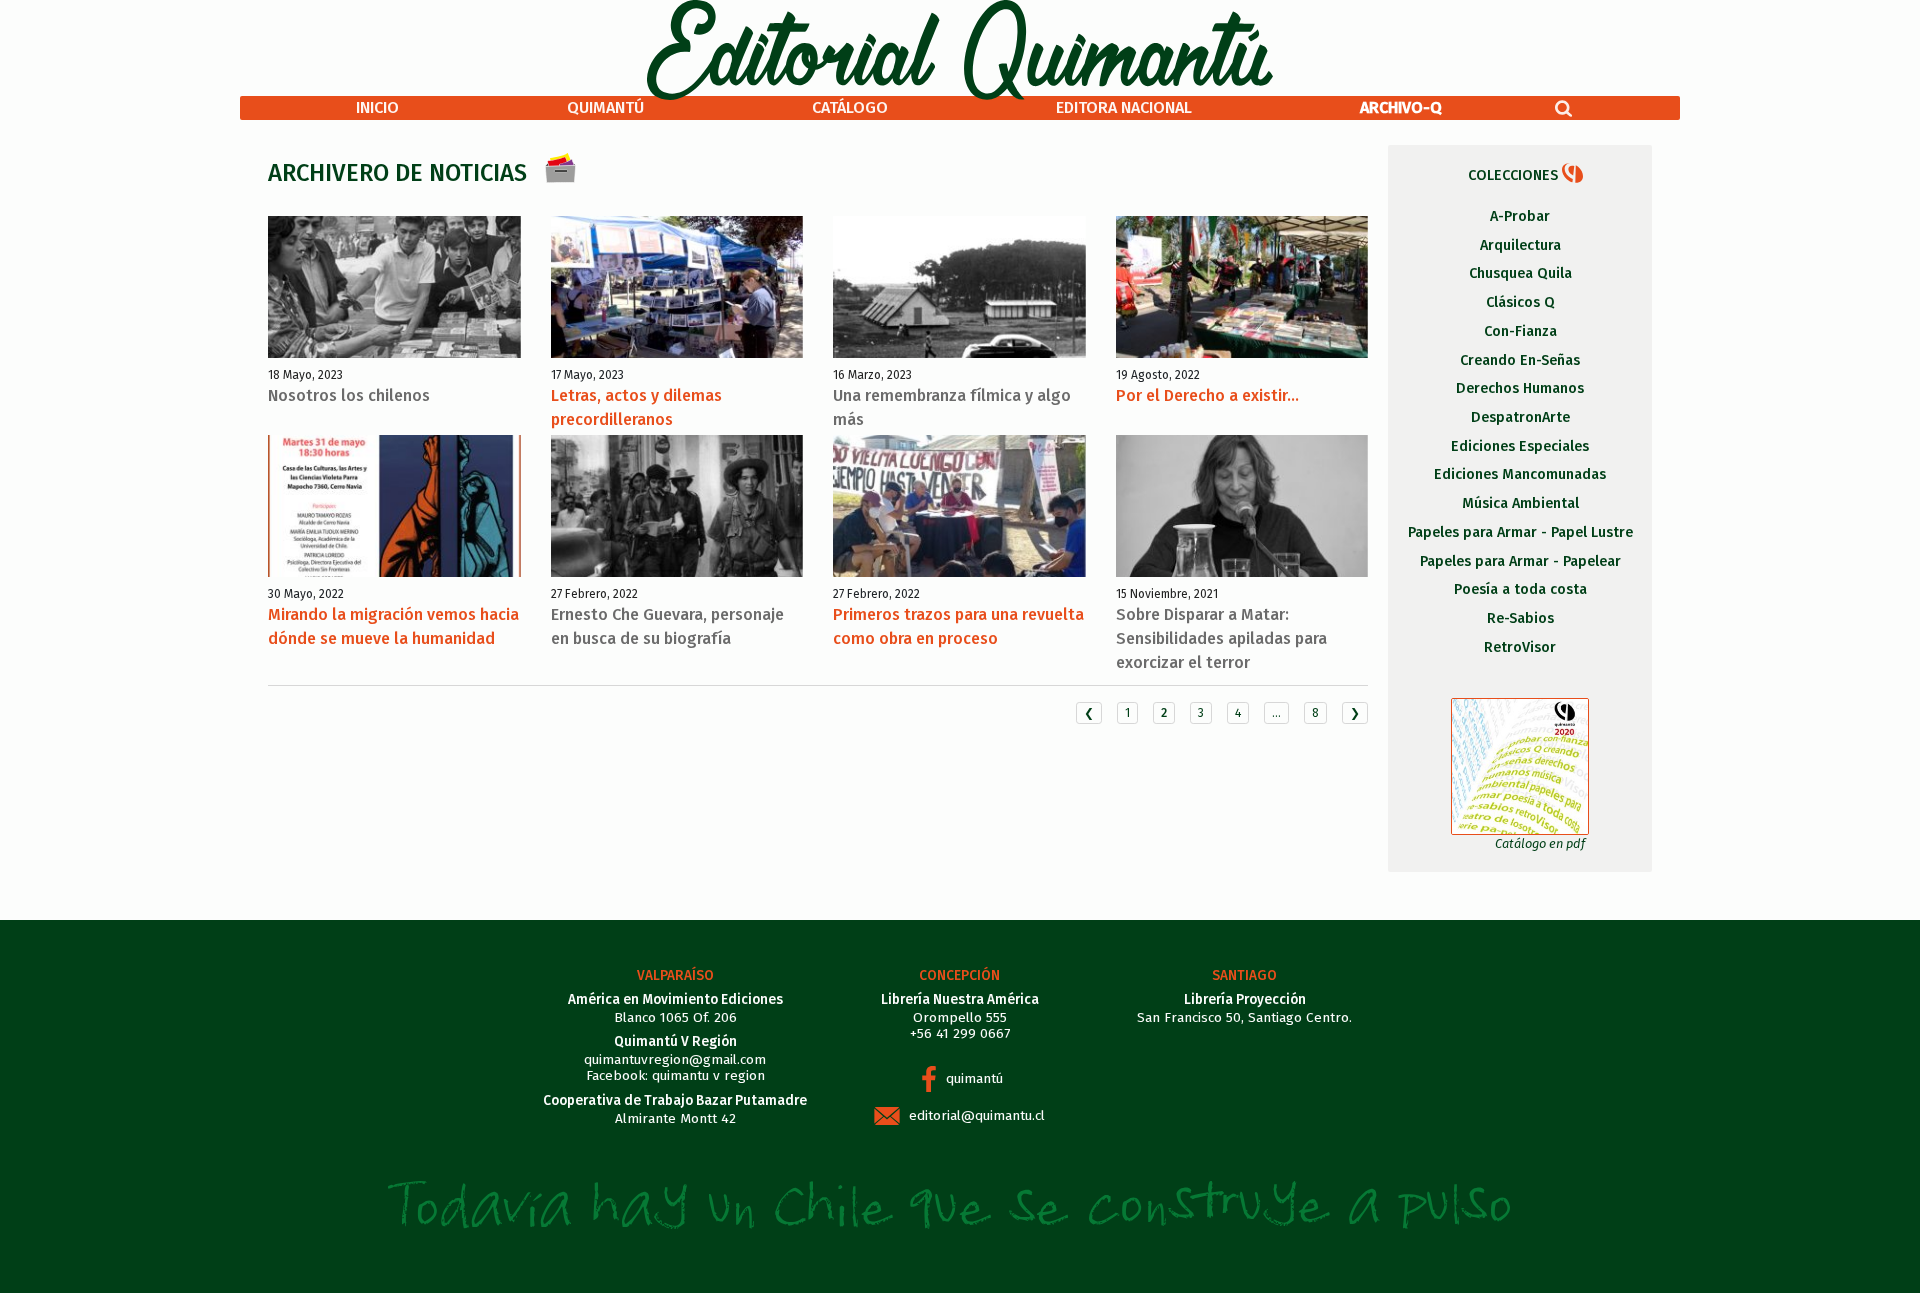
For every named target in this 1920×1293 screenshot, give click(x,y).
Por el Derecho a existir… (1207, 395)
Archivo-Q (1401, 107)
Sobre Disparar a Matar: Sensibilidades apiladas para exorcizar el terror (1221, 638)
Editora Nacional (1124, 107)
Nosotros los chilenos (349, 395)
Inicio (377, 107)
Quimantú (605, 107)
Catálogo (850, 107)
